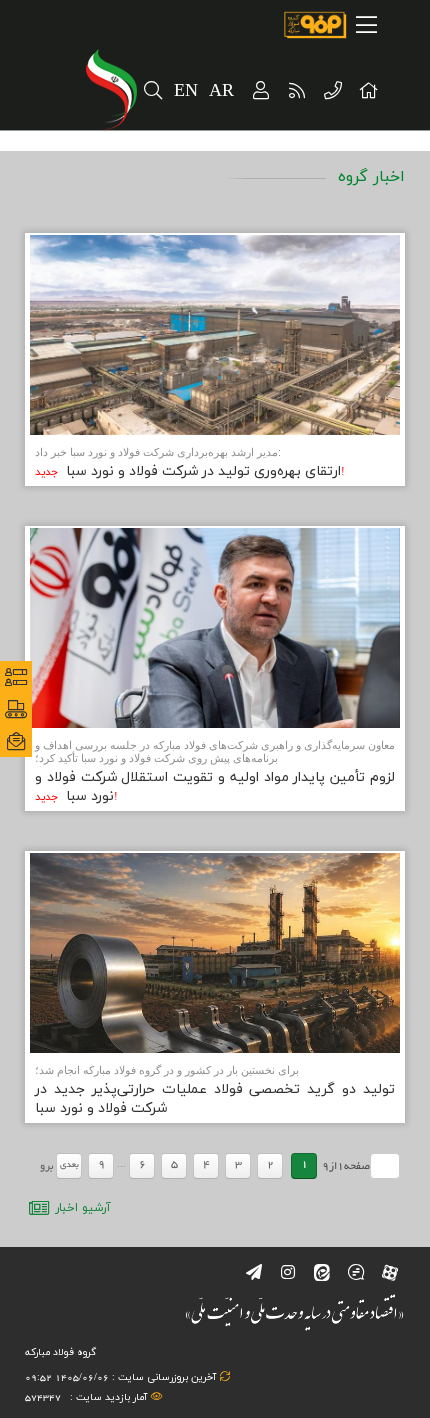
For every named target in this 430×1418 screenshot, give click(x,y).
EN (186, 91)
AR (222, 91)
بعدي (69, 1165)
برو (46, 1167)
